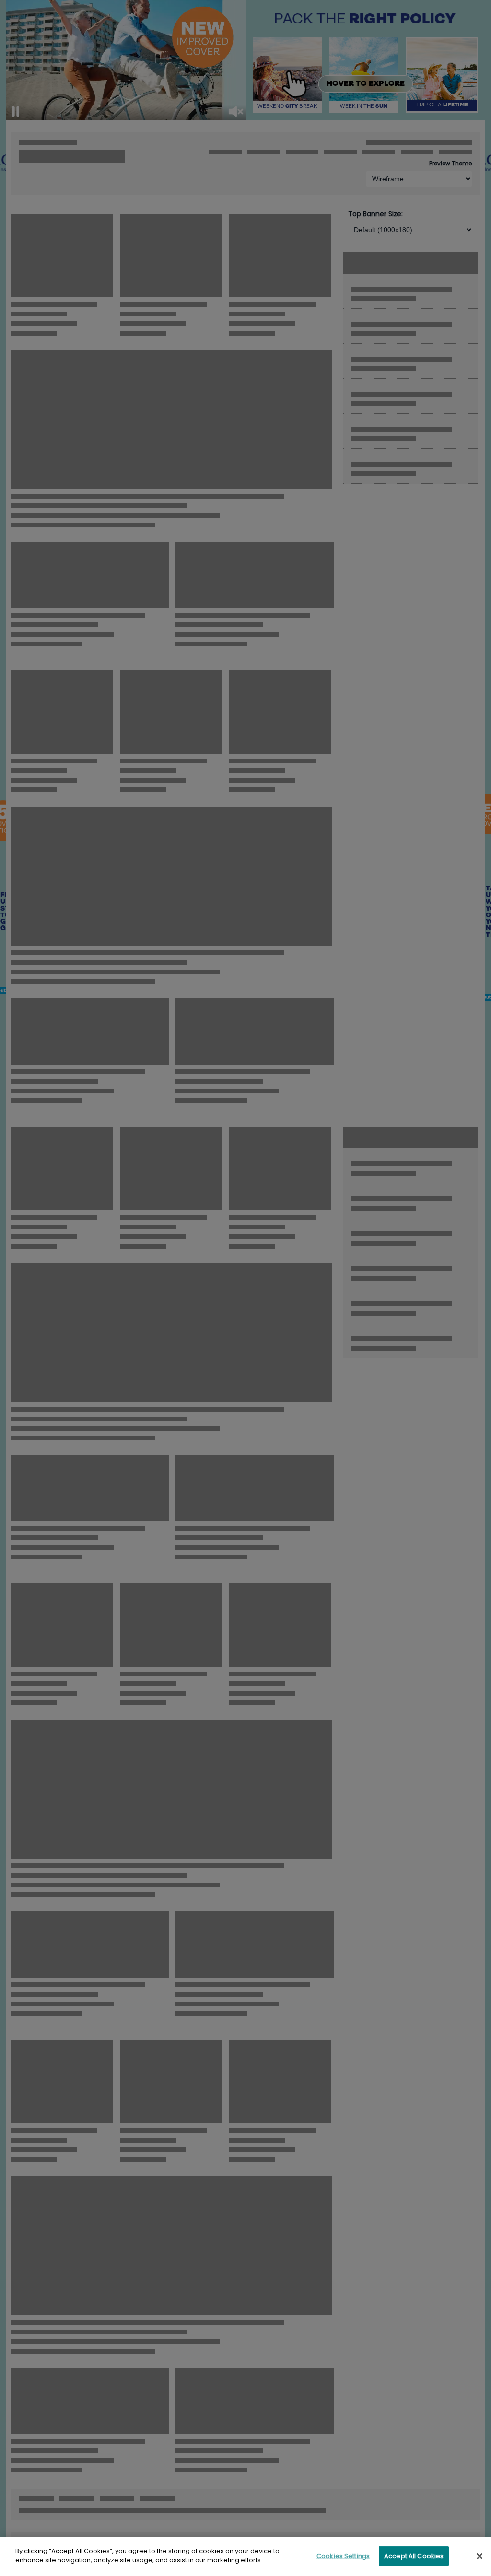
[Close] (479, 2556)
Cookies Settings (343, 2556)
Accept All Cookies (414, 2556)
